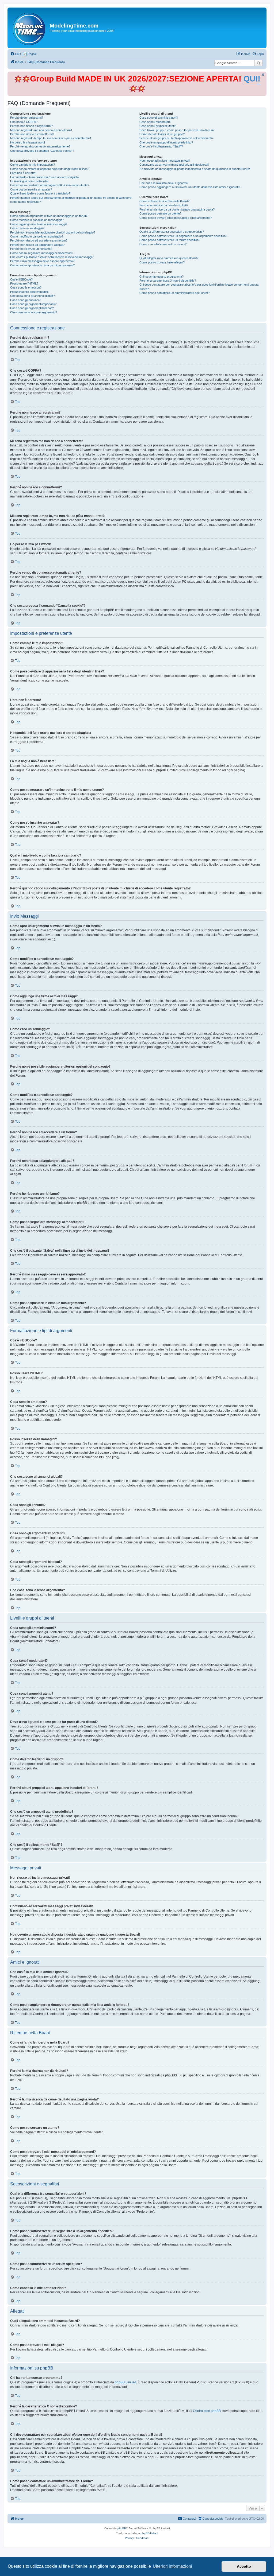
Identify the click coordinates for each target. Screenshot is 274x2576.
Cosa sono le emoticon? (26, 287)
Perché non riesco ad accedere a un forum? (39, 240)
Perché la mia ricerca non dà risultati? (164, 205)
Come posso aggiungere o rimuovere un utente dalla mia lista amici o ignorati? (190, 187)
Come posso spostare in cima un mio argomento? (42, 265)
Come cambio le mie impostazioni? (33, 165)
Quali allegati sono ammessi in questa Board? (169, 258)
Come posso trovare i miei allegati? (162, 262)
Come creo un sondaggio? (27, 228)
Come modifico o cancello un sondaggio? (37, 236)
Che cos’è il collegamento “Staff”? (161, 146)
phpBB (122, 2528)
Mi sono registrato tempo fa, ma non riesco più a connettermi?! (51, 138)
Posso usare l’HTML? (24, 283)
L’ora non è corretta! (23, 173)
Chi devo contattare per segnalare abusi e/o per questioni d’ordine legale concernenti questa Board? (199, 287)
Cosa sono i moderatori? (155, 122)
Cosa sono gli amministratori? (159, 118)
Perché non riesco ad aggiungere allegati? (37, 245)
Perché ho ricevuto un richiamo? (31, 249)
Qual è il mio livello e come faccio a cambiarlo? (40, 193)
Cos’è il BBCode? (21, 279)
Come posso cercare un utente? (160, 213)
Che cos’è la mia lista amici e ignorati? (164, 183)
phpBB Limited (125, 2382)
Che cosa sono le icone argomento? (34, 312)
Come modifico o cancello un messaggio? (37, 220)
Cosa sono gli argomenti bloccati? (32, 308)
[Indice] (29, 28)
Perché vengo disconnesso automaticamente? (40, 146)
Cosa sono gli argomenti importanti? (33, 304)
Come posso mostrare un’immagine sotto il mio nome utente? (50, 185)
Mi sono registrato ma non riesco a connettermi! (41, 130)
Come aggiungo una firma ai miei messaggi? (39, 224)
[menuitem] (16, 54)
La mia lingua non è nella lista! (29, 181)
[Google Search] (258, 63)
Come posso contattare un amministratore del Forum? (174, 293)
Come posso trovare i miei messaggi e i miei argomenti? (176, 218)
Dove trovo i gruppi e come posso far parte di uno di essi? (177, 130)
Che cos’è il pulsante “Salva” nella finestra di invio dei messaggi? (52, 257)
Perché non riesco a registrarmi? (31, 126)
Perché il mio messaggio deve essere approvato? (42, 261)
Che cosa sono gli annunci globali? (33, 296)
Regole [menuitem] (32, 54)
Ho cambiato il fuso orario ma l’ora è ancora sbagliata (44, 177)
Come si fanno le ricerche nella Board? (164, 201)
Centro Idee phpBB (207, 2411)
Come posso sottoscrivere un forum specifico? (170, 240)
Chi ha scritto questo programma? (161, 277)
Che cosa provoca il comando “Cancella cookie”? (42, 151)
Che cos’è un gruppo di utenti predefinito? (166, 142)
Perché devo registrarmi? (27, 118)
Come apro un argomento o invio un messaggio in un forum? (49, 216)
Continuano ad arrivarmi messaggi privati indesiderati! (174, 165)
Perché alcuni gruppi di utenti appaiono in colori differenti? (176, 138)
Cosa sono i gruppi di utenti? (158, 126)
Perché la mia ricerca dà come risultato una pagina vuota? (177, 209)
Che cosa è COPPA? (24, 122)
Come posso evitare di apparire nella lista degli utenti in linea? (50, 169)
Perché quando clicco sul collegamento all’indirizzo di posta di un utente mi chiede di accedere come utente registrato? (71, 200)
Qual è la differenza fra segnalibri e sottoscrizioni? (172, 232)
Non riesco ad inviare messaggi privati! (165, 161)
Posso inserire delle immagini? (30, 292)
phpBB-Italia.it (149, 2533)
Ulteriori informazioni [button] (172, 2566)
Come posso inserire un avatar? (31, 189)
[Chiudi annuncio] (263, 75)
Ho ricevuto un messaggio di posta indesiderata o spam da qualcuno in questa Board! (195, 169)
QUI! (252, 79)
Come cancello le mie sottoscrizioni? (163, 244)
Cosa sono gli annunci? (25, 300)
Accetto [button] (244, 2566)
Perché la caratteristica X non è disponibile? (168, 281)
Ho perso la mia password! (28, 142)
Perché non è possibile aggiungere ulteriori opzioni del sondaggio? (53, 232)
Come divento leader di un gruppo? (162, 134)
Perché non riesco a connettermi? (32, 134)
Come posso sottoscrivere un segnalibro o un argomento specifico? (183, 236)
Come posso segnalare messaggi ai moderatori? (42, 253)
